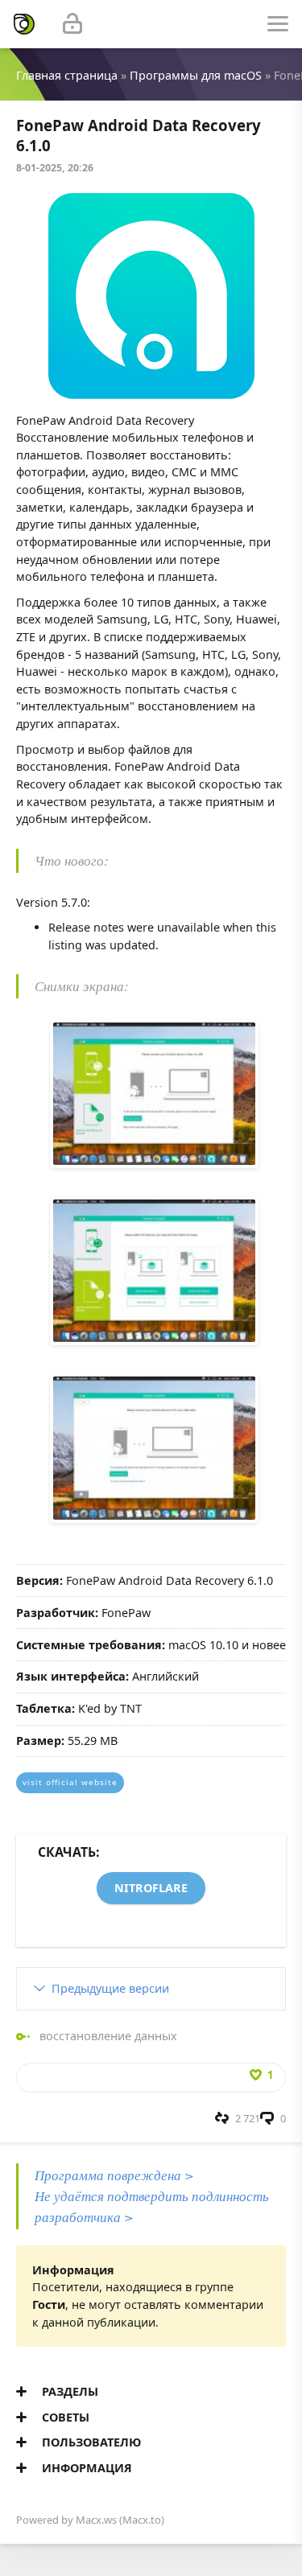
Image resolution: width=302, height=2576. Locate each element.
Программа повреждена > (114, 2175)
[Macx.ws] (24, 24)
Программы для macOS (196, 75)
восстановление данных (108, 2036)
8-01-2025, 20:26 (55, 168)
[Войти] (72, 24)
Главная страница (67, 75)
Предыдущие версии (110, 1988)
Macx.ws (96, 2520)
